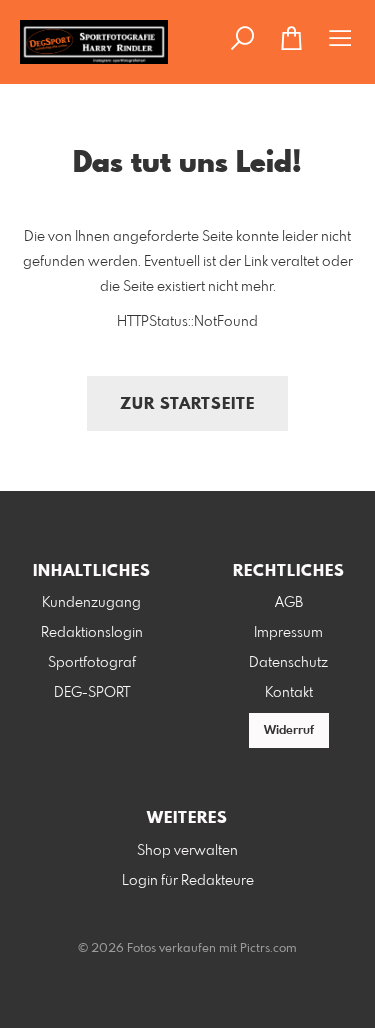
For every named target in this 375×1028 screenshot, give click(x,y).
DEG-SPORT (92, 693)
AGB (289, 603)
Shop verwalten (187, 851)
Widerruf (289, 731)
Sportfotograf (92, 663)
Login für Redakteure (188, 881)
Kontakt (289, 693)
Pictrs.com (268, 949)
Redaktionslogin (92, 633)
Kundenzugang (91, 603)
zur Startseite (187, 404)
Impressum (288, 633)
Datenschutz (288, 663)
